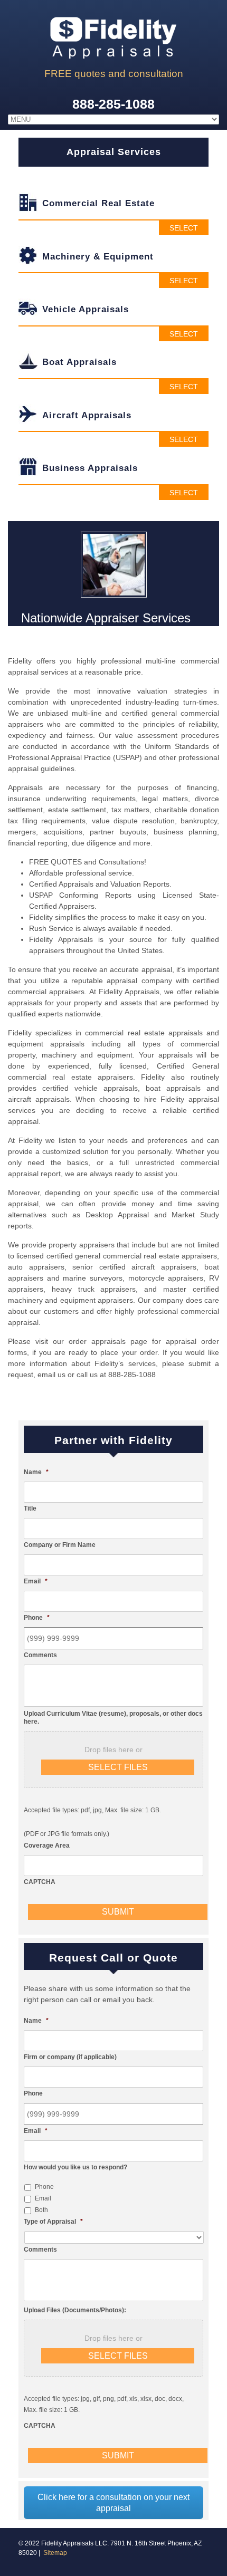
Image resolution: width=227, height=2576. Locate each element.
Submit (118, 1912)
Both (41, 2210)
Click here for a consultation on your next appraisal (113, 2503)
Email (43, 2198)
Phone (44, 2187)
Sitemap (55, 2553)
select (184, 228)
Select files (118, 1767)
